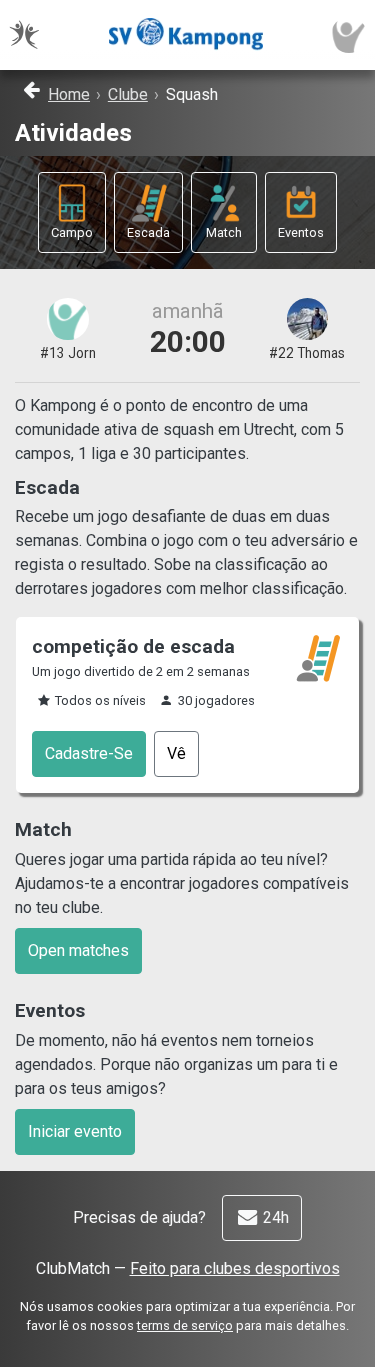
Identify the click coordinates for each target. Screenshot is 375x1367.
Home (69, 94)
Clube (128, 94)
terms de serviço (185, 1325)
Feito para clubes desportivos (235, 1268)
